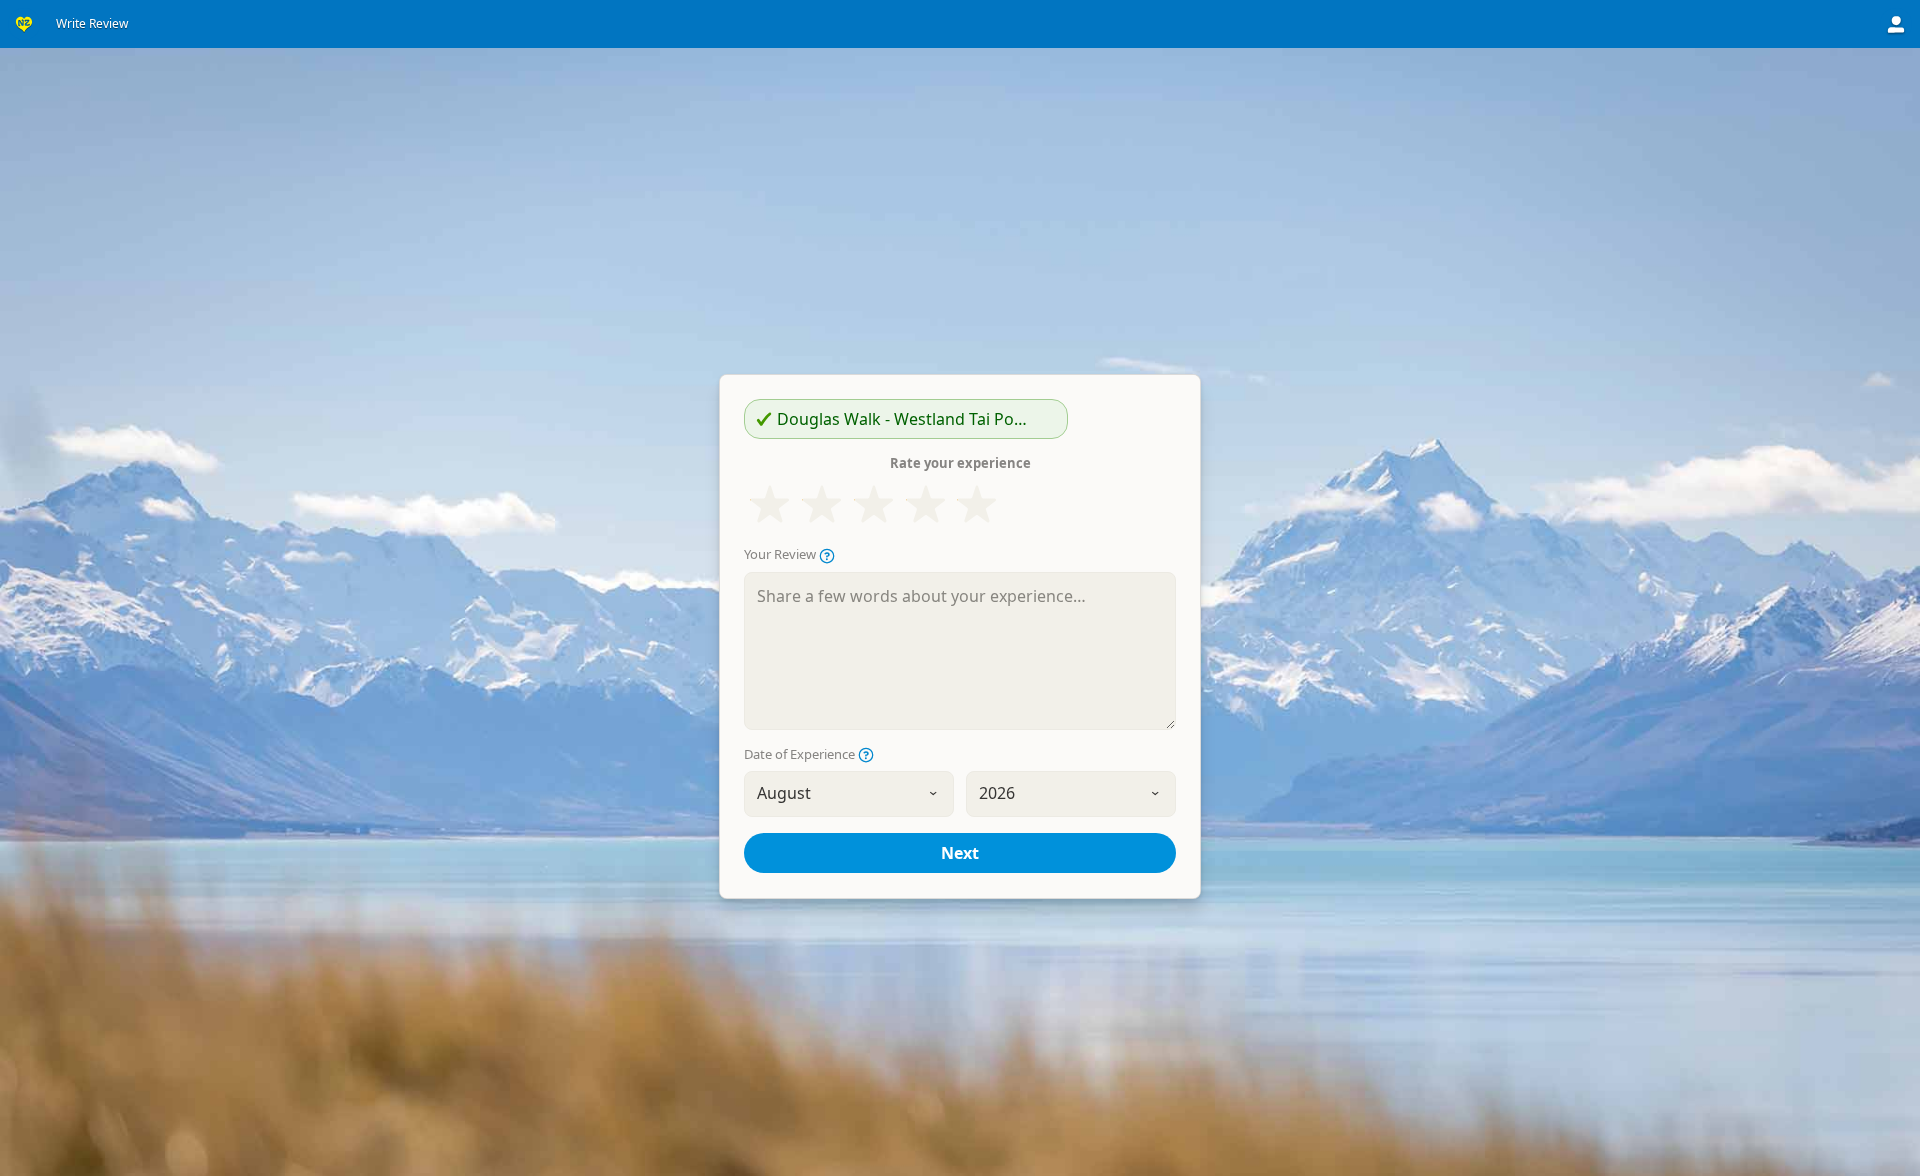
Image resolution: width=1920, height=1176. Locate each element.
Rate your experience (960, 463)
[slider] (873, 505)
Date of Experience (801, 754)
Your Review (781, 554)
